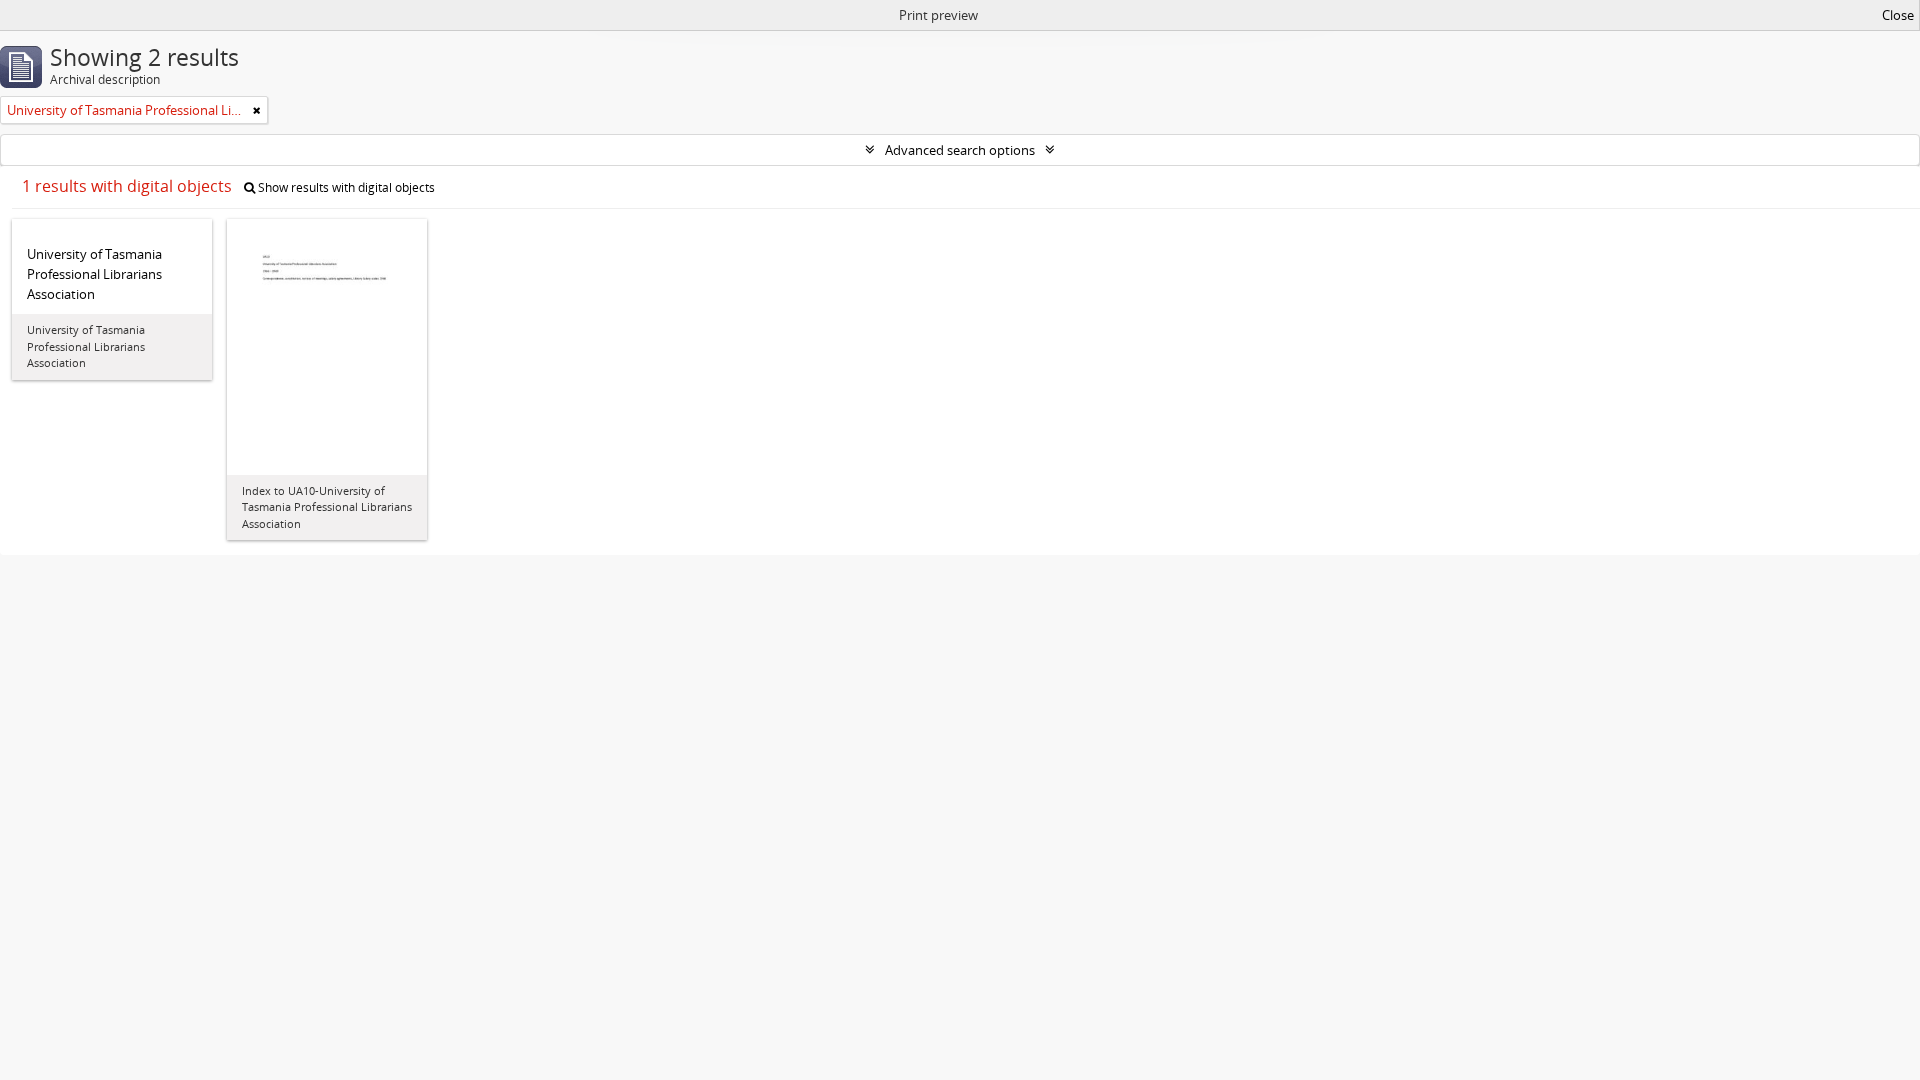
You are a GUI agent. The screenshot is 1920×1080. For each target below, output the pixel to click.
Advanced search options (960, 150)
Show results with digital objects (345, 187)
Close (1898, 15)
